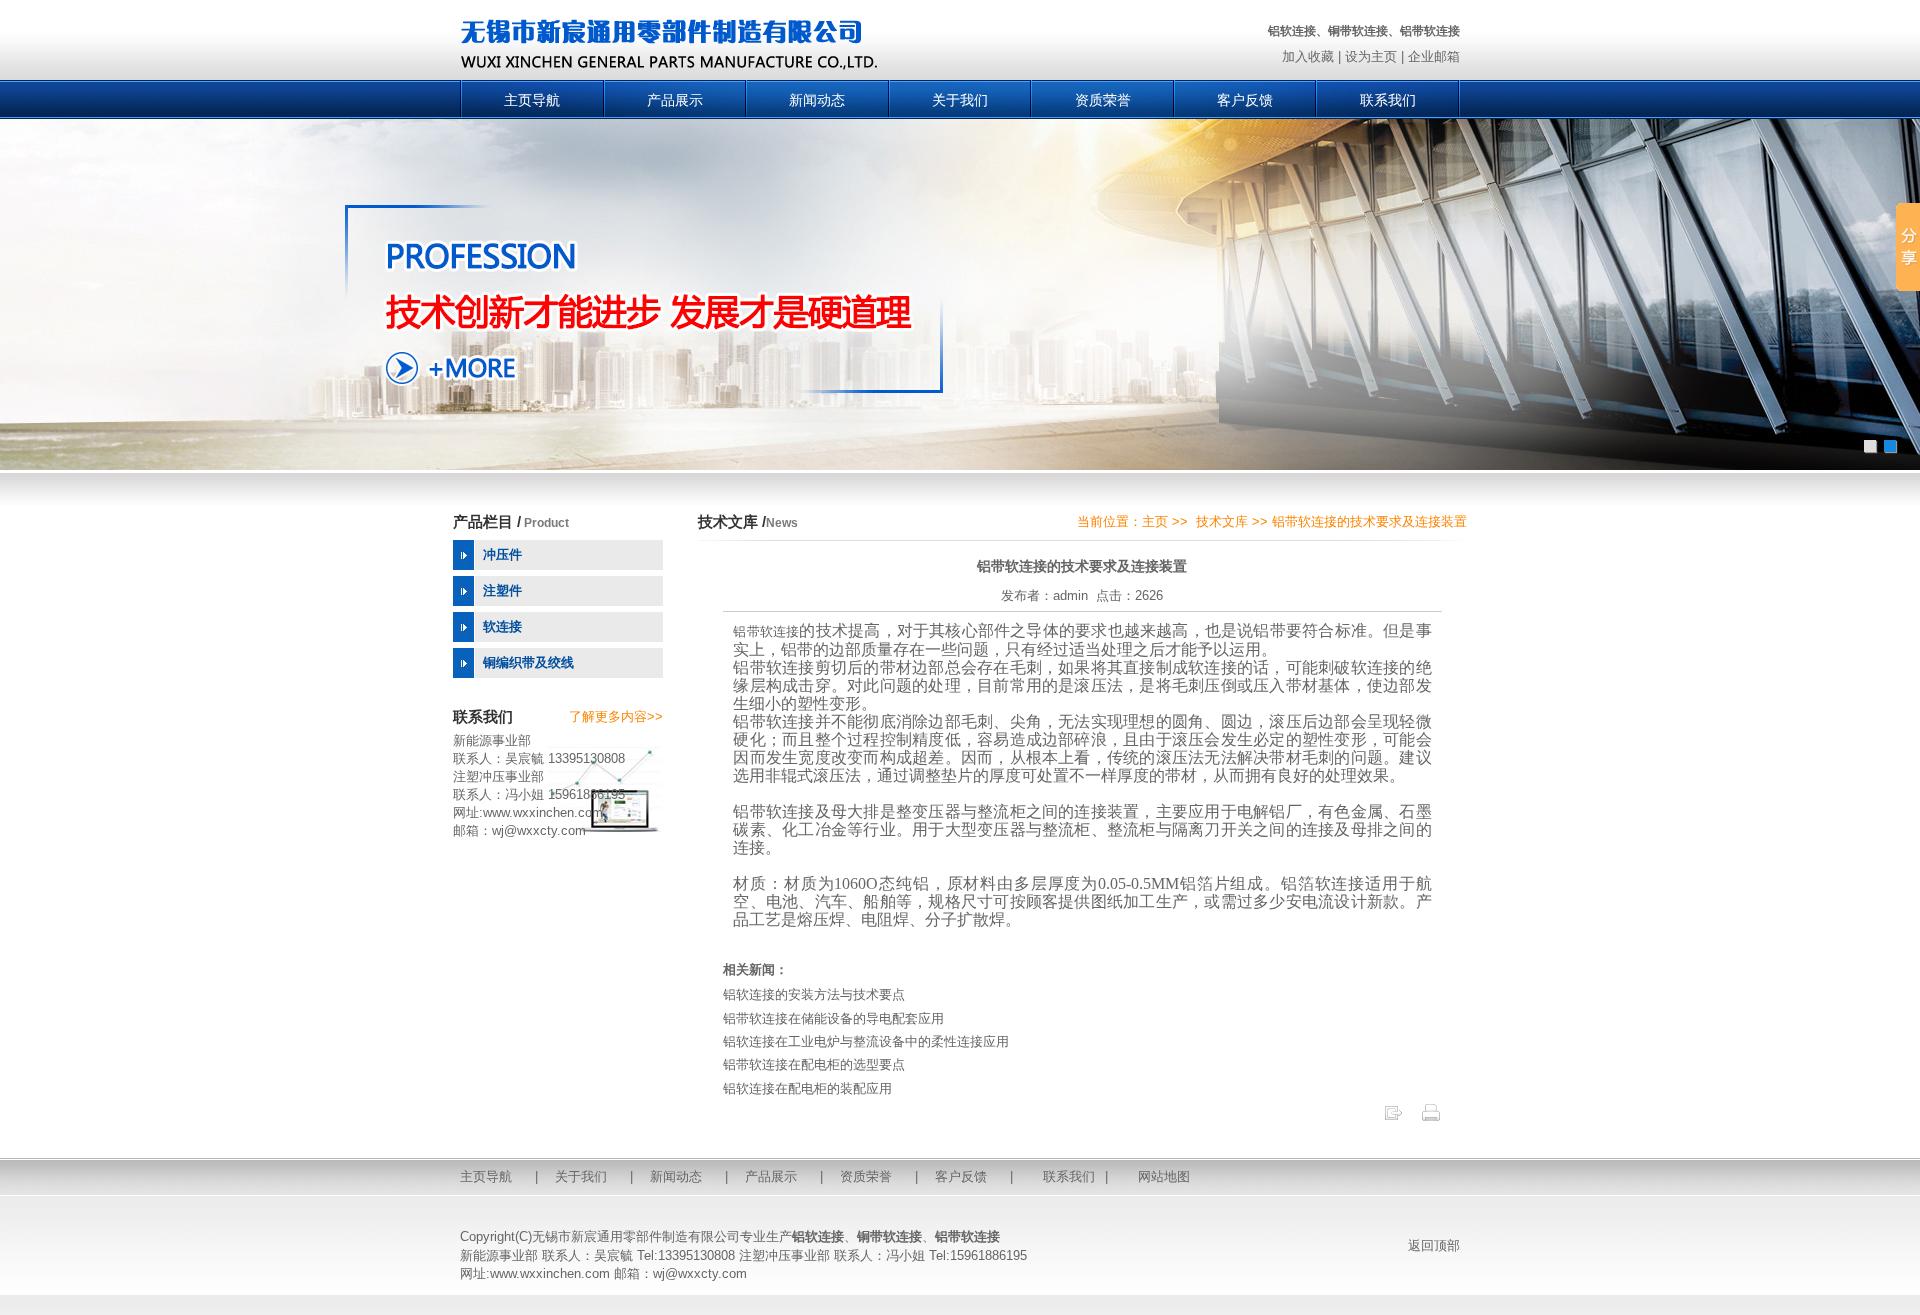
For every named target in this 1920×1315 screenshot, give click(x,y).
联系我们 (1388, 100)
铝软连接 (818, 1236)
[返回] (1393, 1118)
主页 (1155, 521)
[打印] (1431, 1118)
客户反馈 (1245, 100)
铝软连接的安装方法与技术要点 (814, 994)
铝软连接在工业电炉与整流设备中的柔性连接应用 (866, 1041)
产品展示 (675, 100)
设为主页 (1371, 56)
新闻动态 (817, 100)
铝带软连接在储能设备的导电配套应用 (833, 1018)
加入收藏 (1308, 56)
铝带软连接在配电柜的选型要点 (814, 1064)
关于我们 (960, 100)
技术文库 (1222, 521)
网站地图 (1164, 1176)
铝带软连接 (766, 631)
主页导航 (532, 100)
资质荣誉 (1103, 100)
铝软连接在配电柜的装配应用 (807, 1088)
